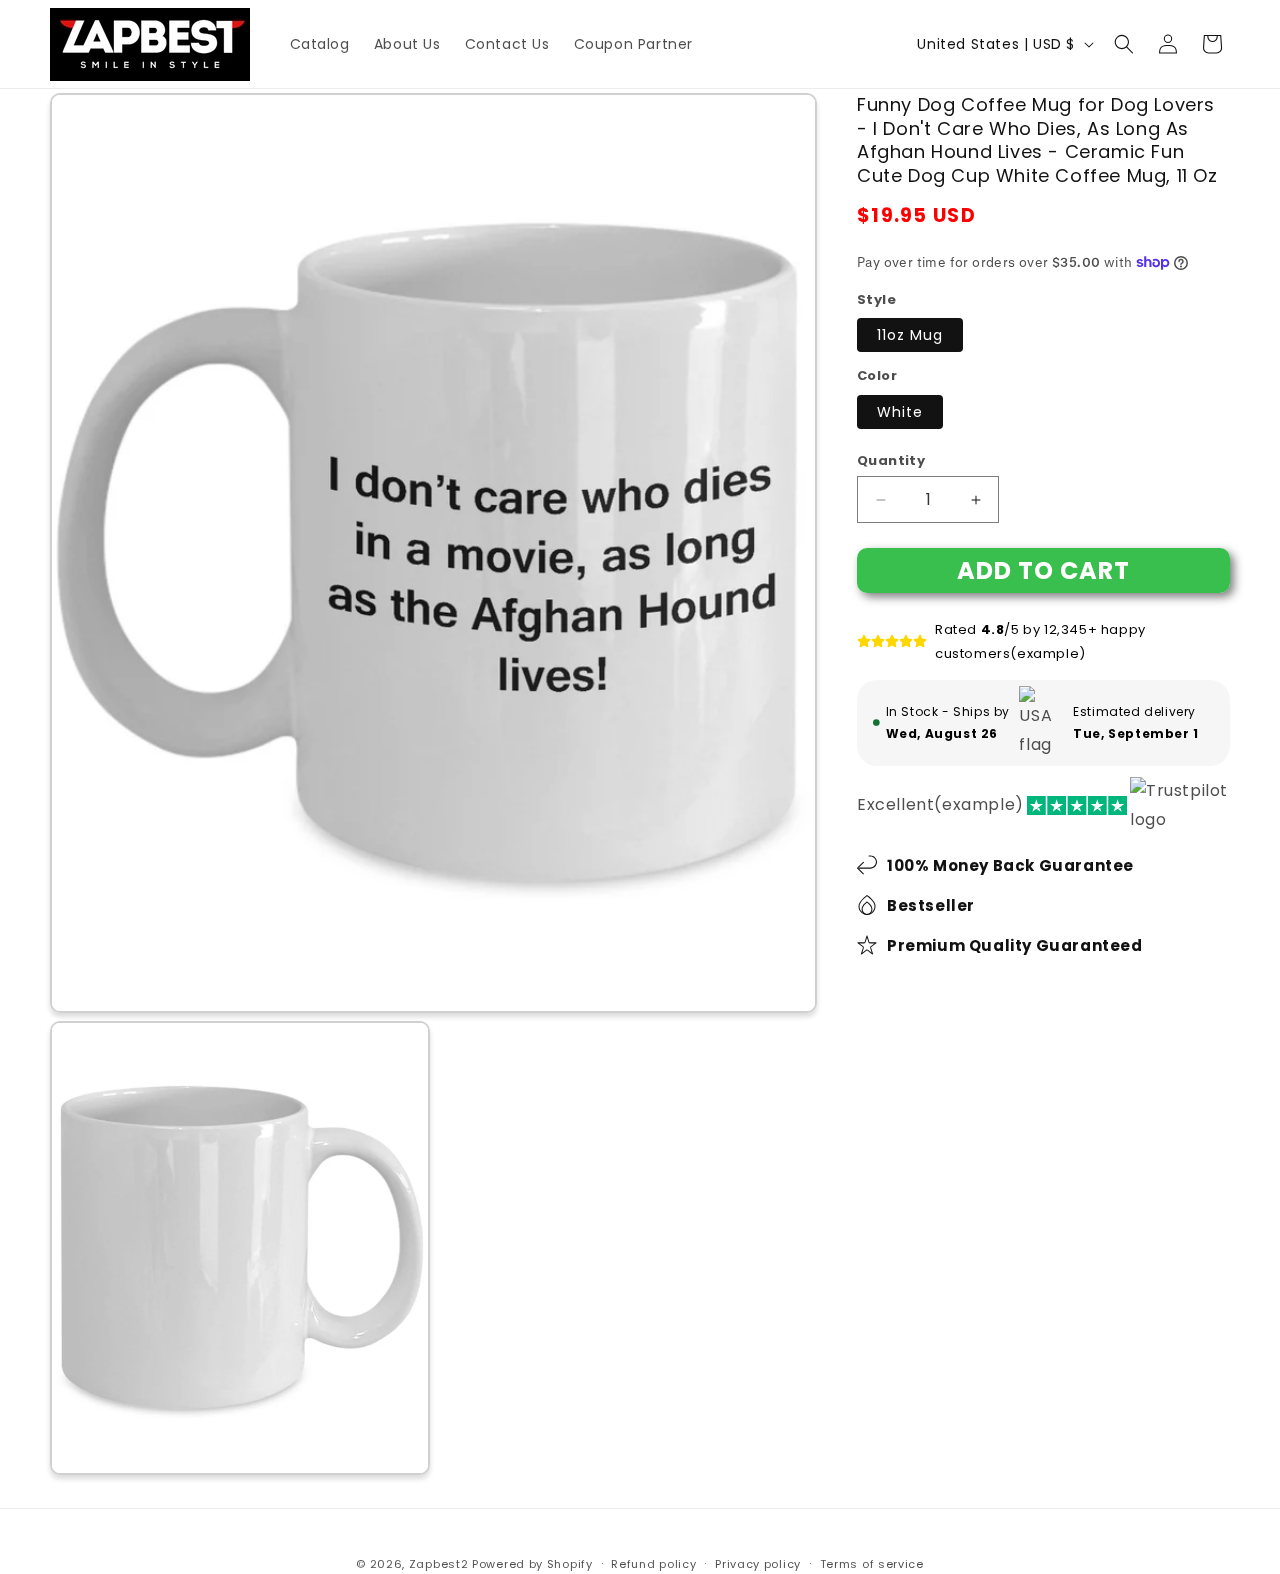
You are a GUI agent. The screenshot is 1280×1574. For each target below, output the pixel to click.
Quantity (891, 460)
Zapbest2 (439, 1564)
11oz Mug (910, 335)
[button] (1124, 44)
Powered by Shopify (532, 1564)
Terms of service (872, 1563)
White (900, 412)
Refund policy (653, 1563)
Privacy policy (758, 1563)
